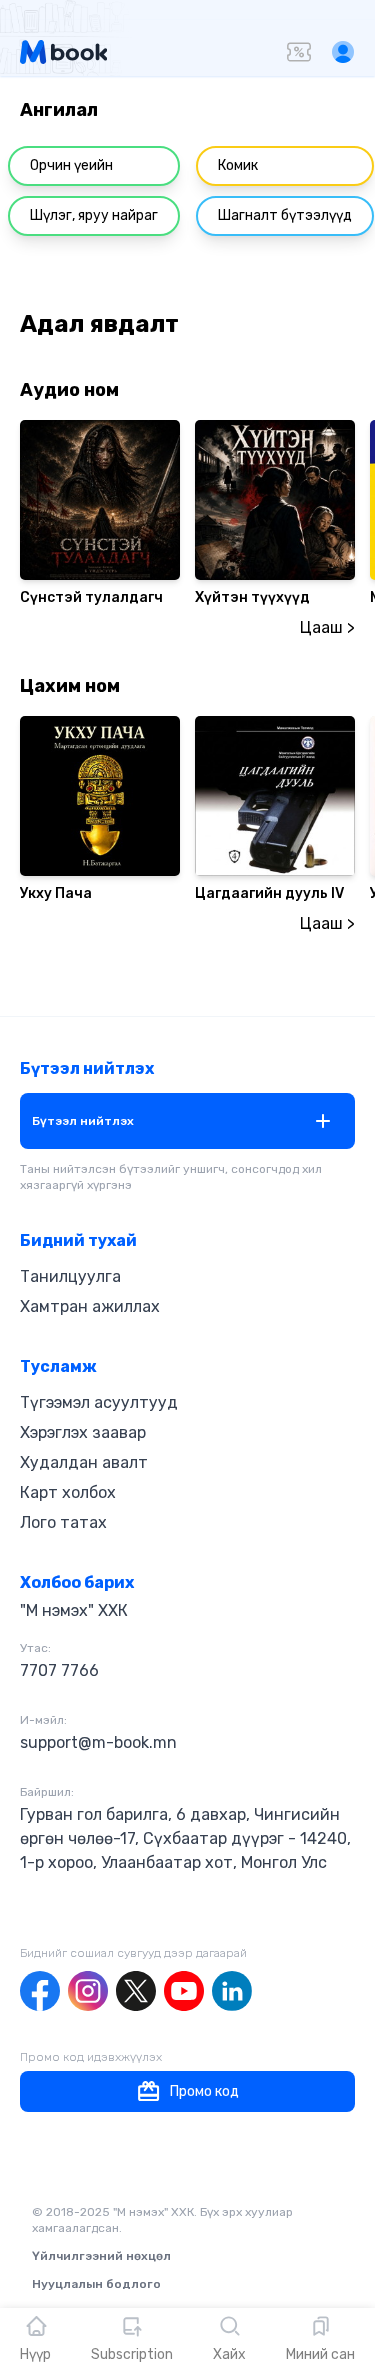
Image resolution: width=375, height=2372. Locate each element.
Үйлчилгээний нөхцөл (101, 2256)
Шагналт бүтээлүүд (285, 215)
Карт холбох (68, 1492)
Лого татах (63, 1522)
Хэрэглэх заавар (83, 1432)
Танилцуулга (70, 1276)
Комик (238, 165)
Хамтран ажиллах (90, 1306)
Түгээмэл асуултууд (99, 1402)
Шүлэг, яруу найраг (94, 215)
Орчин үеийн (71, 165)
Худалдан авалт (84, 1462)
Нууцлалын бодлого (96, 2284)
